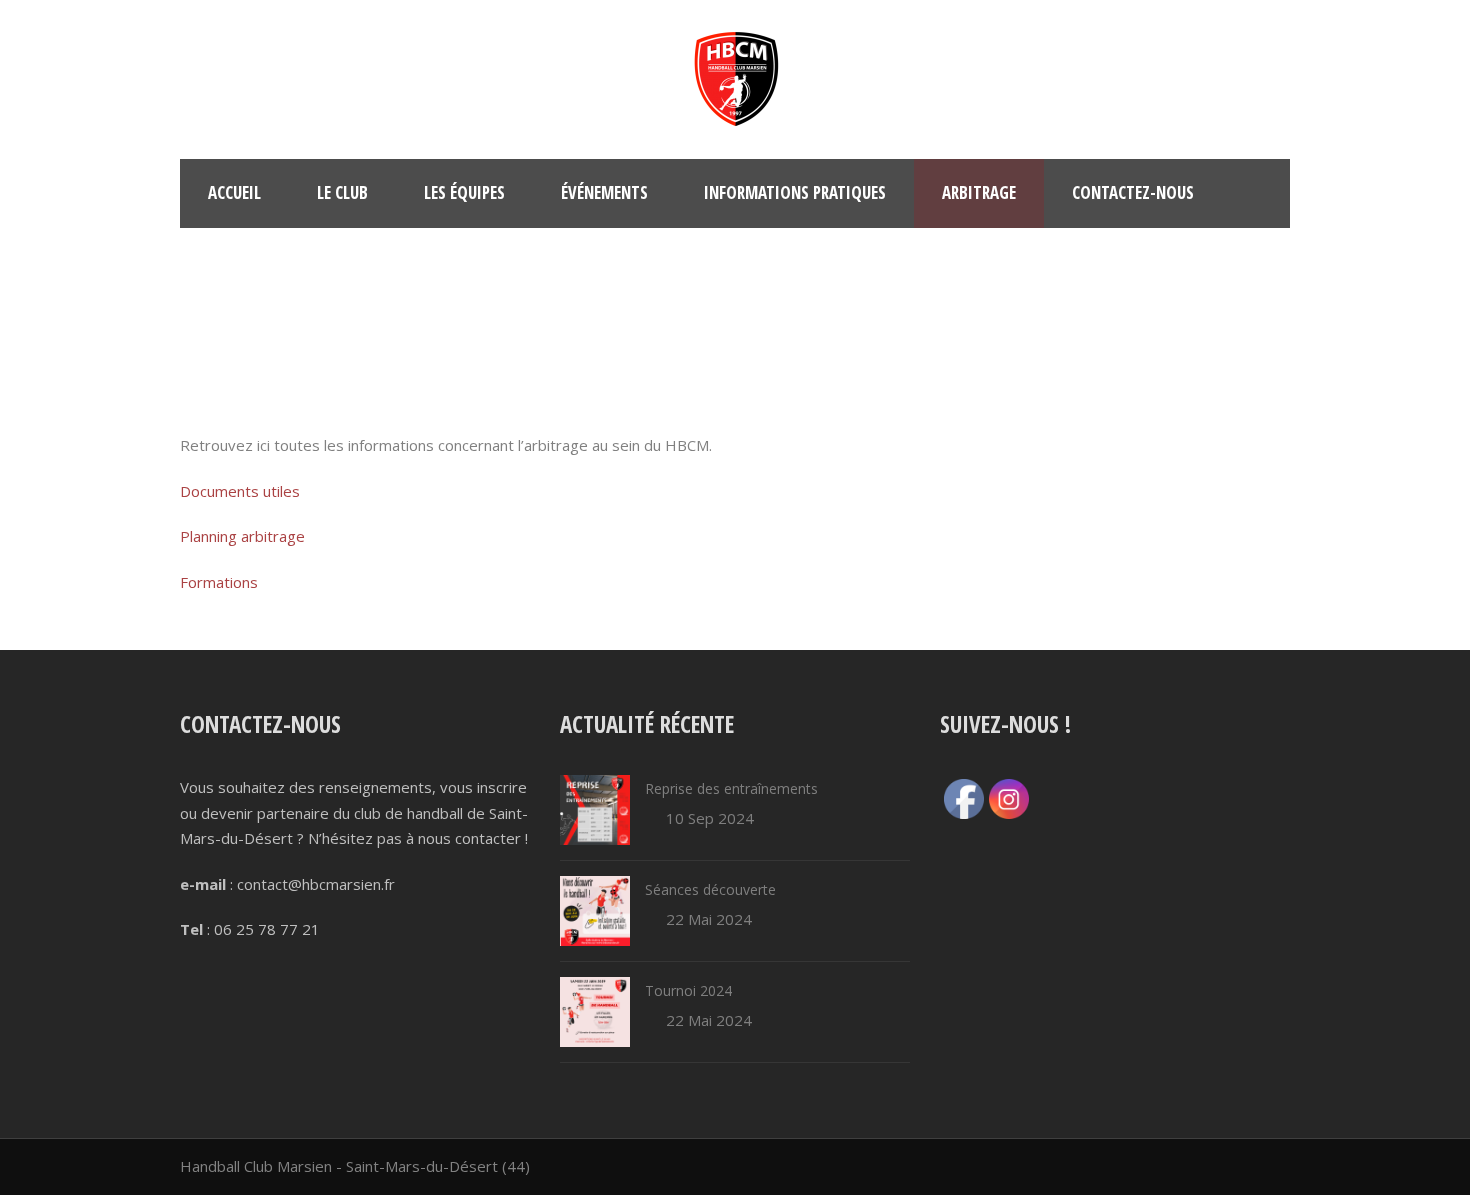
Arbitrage (979, 192)
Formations (219, 582)
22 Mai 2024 (709, 919)
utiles (279, 491)
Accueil (234, 192)
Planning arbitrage (242, 536)
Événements (604, 192)
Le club (342, 192)
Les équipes (464, 192)
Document (215, 491)
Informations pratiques (795, 192)
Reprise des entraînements (731, 788)
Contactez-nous (1133, 192)
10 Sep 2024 (710, 818)
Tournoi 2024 (688, 990)
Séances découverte (710, 889)
